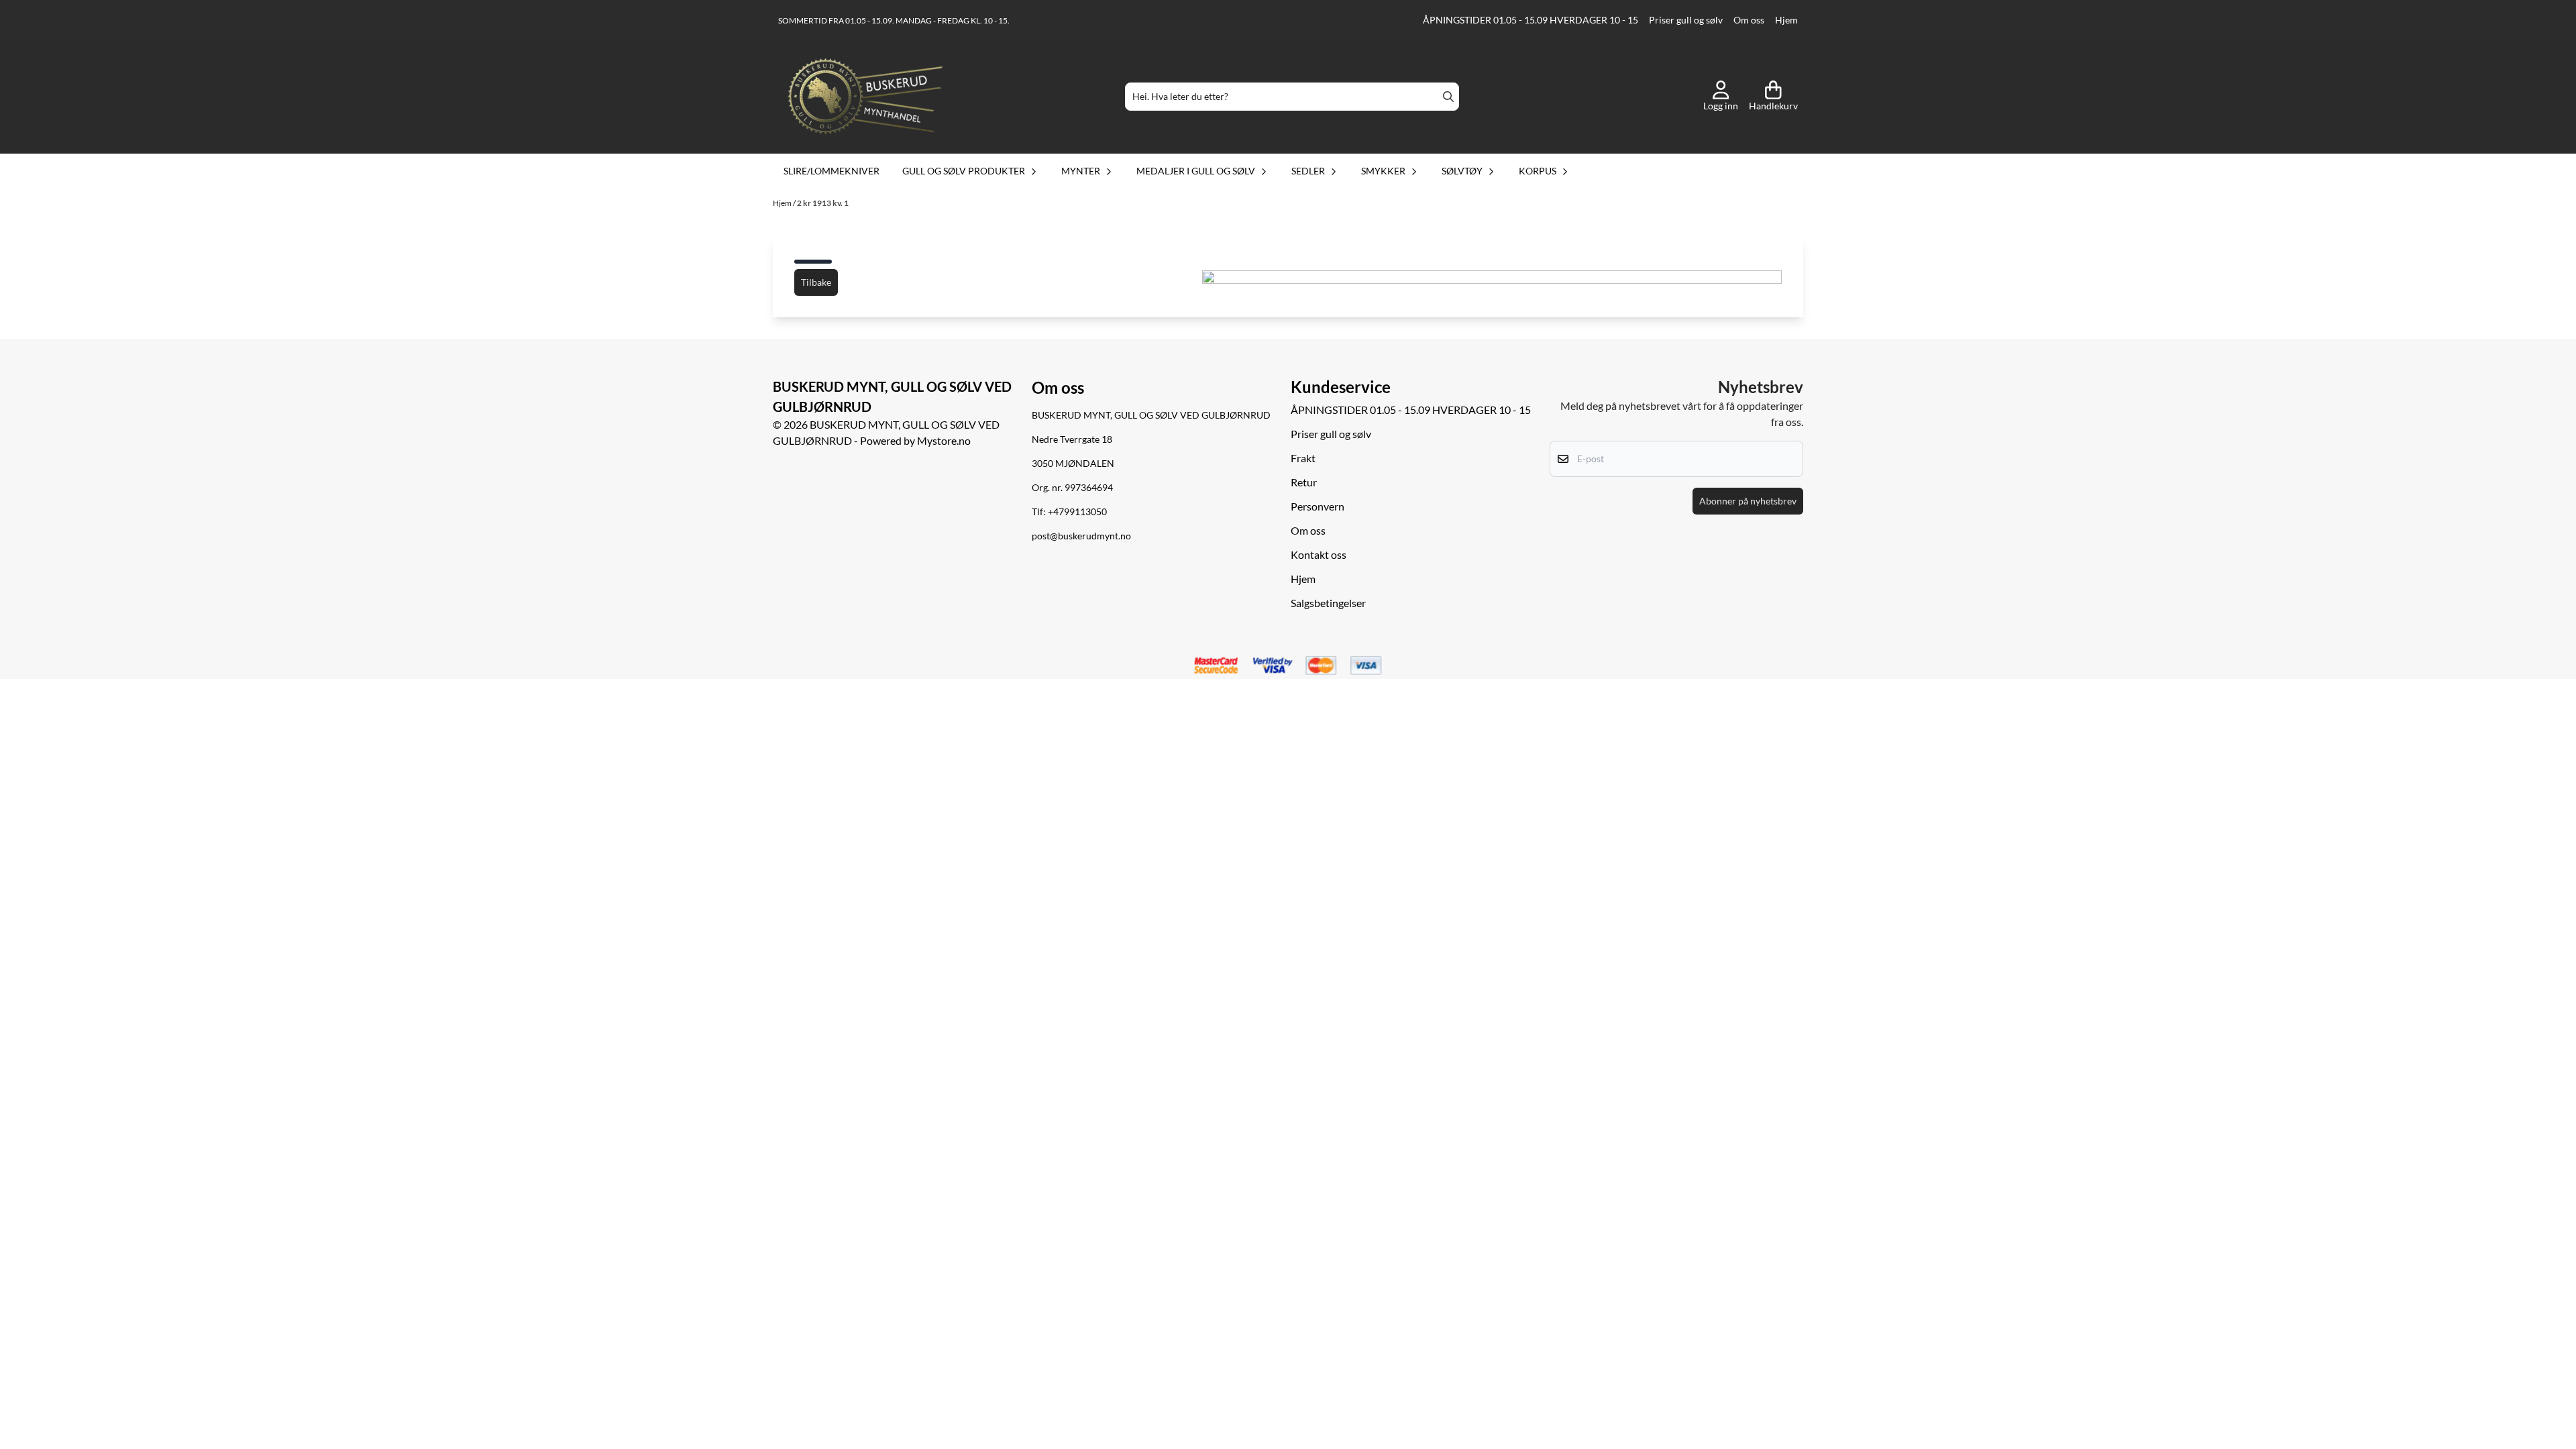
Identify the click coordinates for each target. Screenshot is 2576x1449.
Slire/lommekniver (831, 171)
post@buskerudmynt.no (1081, 536)
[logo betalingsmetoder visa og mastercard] (1288, 666)
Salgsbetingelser (1328, 603)
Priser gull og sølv (1686, 20)
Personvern (1318, 506)
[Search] (1448, 97)
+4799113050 (1077, 512)
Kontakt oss (1319, 554)
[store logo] (865, 97)
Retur (1304, 482)
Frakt (1303, 458)
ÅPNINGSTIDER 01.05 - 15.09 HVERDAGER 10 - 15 (1531, 20)
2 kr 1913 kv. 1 (823, 203)
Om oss (1749, 20)
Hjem (1786, 20)
